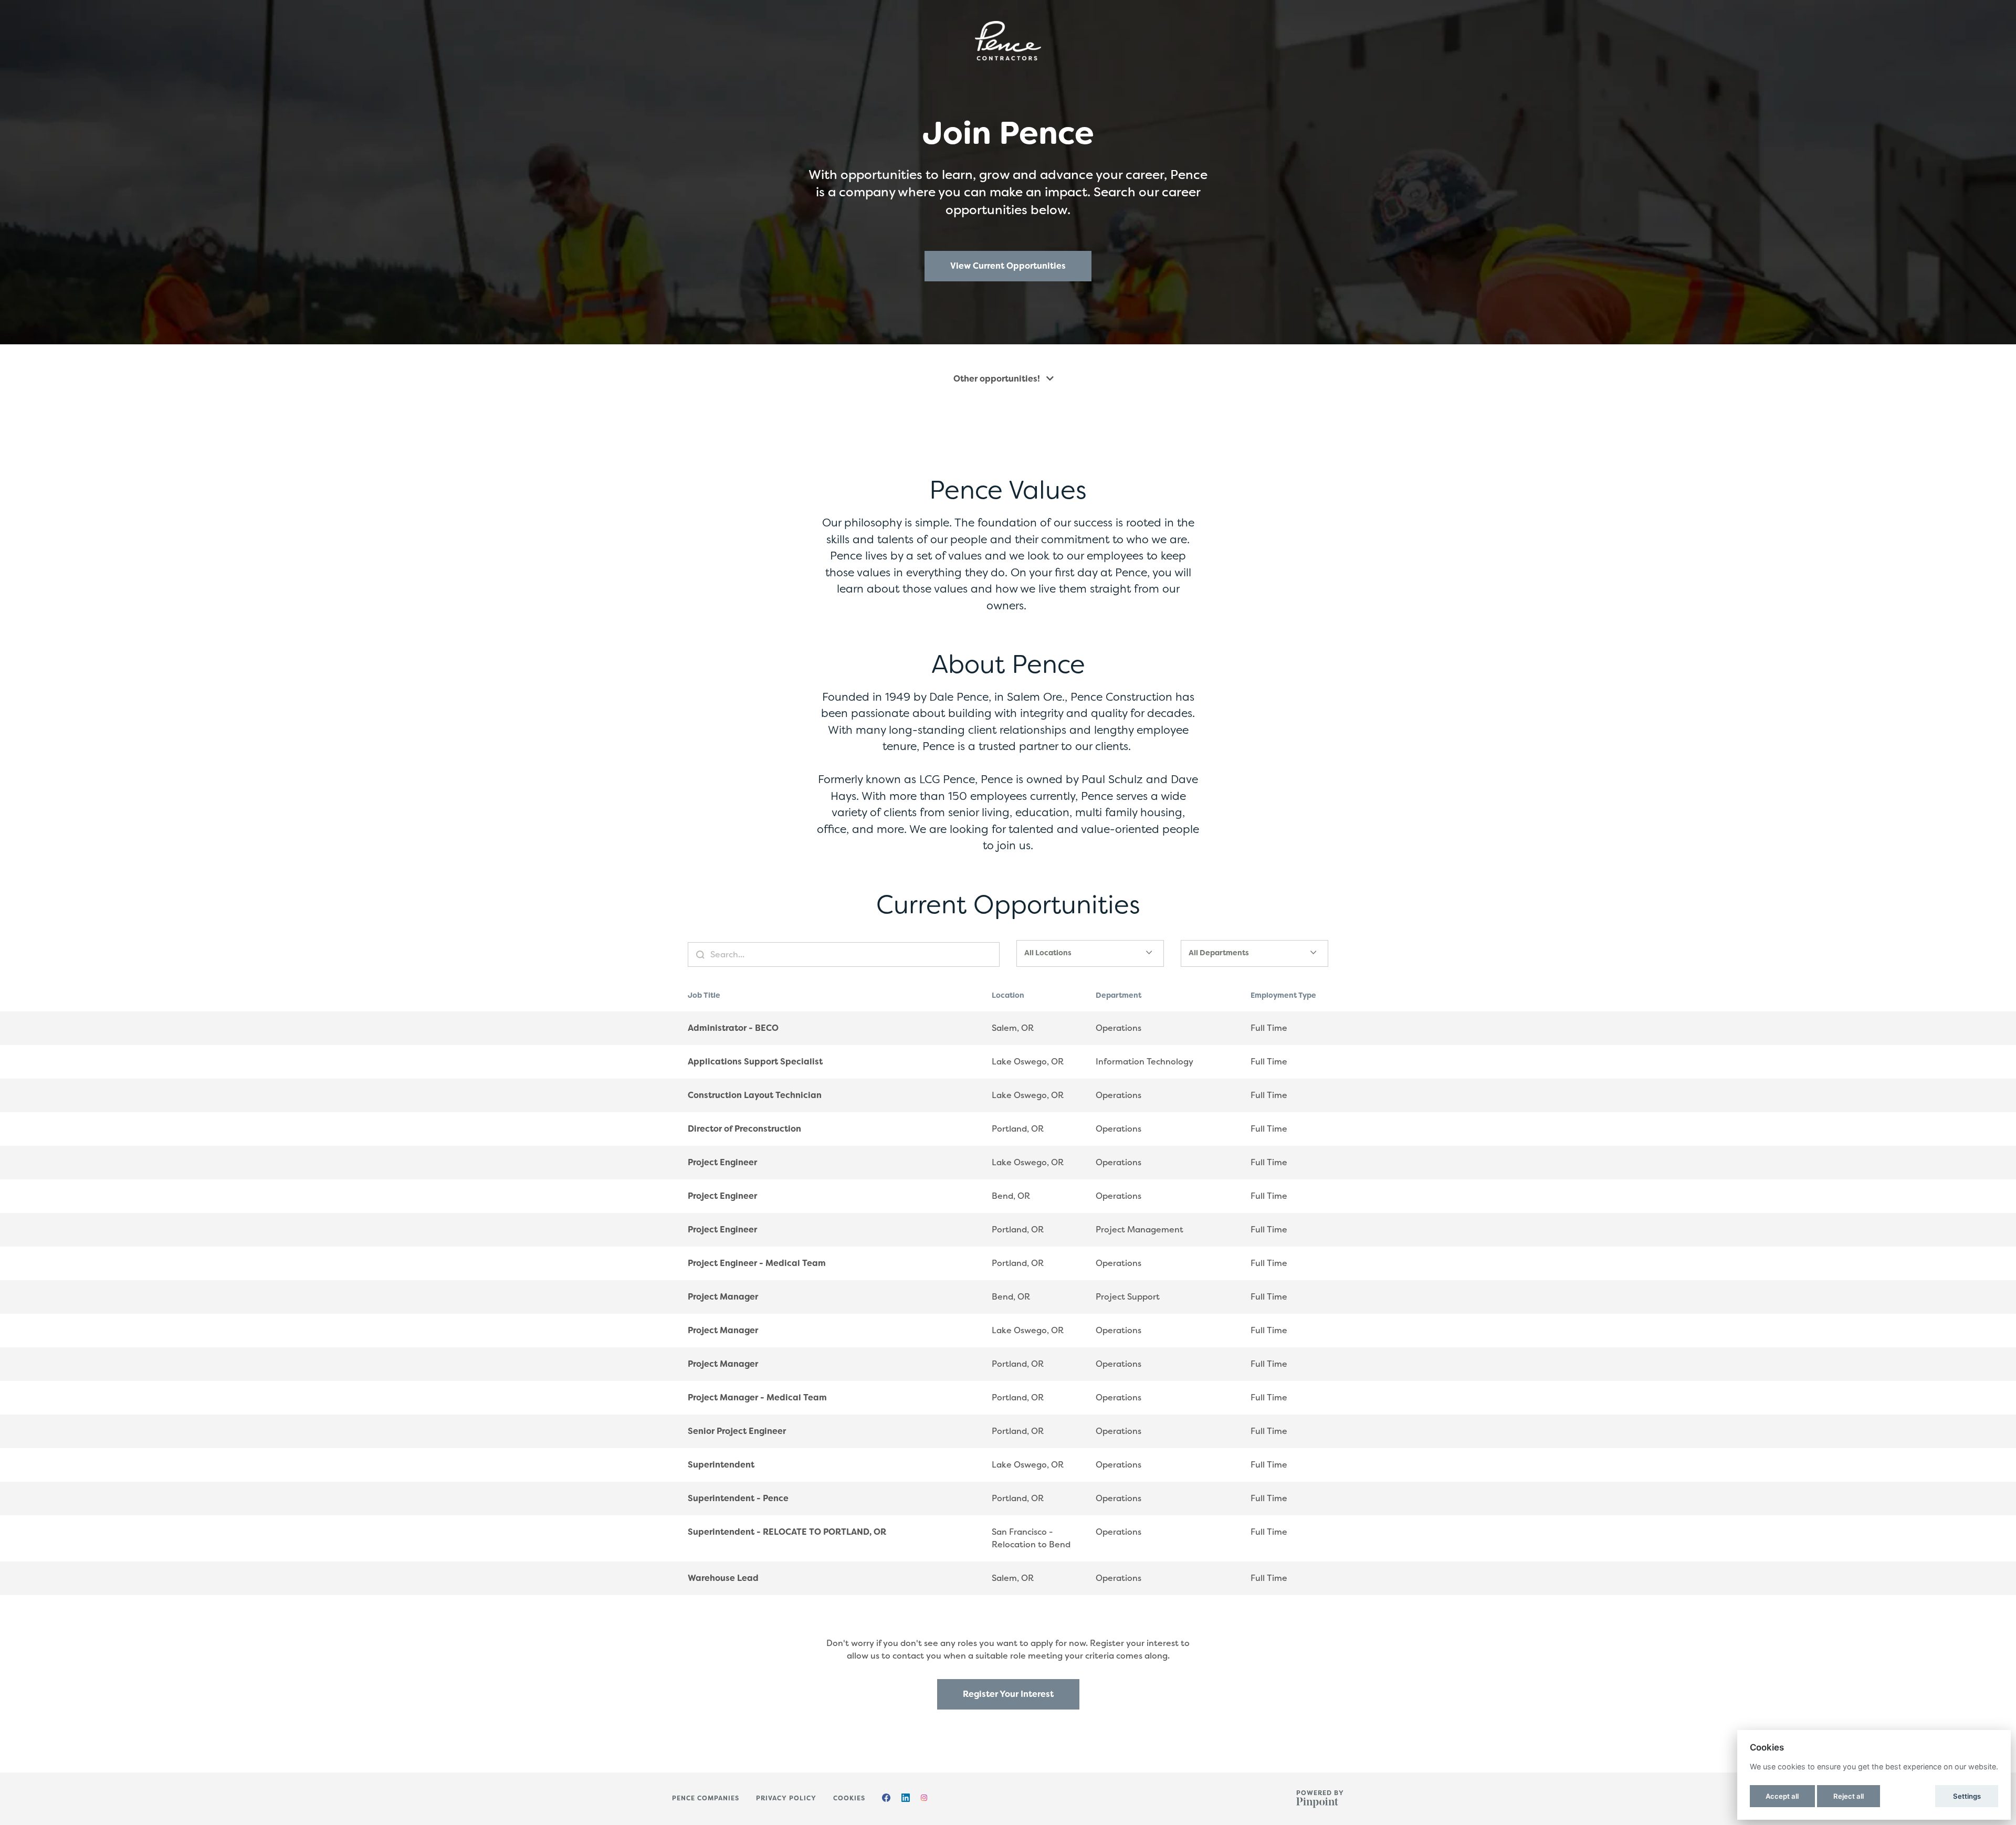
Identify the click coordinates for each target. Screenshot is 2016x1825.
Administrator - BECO (733, 1028)
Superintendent (721, 1465)
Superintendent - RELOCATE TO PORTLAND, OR (787, 1532)
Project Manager (723, 1297)
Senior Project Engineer (737, 1431)
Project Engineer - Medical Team (757, 1263)
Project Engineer (722, 1162)
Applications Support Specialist (755, 1062)
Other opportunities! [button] (998, 379)
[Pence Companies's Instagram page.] (924, 1799)
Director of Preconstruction (744, 1129)
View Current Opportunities (1008, 266)
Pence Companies (706, 1798)
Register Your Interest (1008, 1694)
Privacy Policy (786, 1798)
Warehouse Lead (723, 1578)
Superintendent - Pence (738, 1498)
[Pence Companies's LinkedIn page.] (906, 1799)
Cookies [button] (849, 1798)
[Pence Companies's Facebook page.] (886, 1799)
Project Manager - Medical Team (757, 1397)
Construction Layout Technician (755, 1095)
